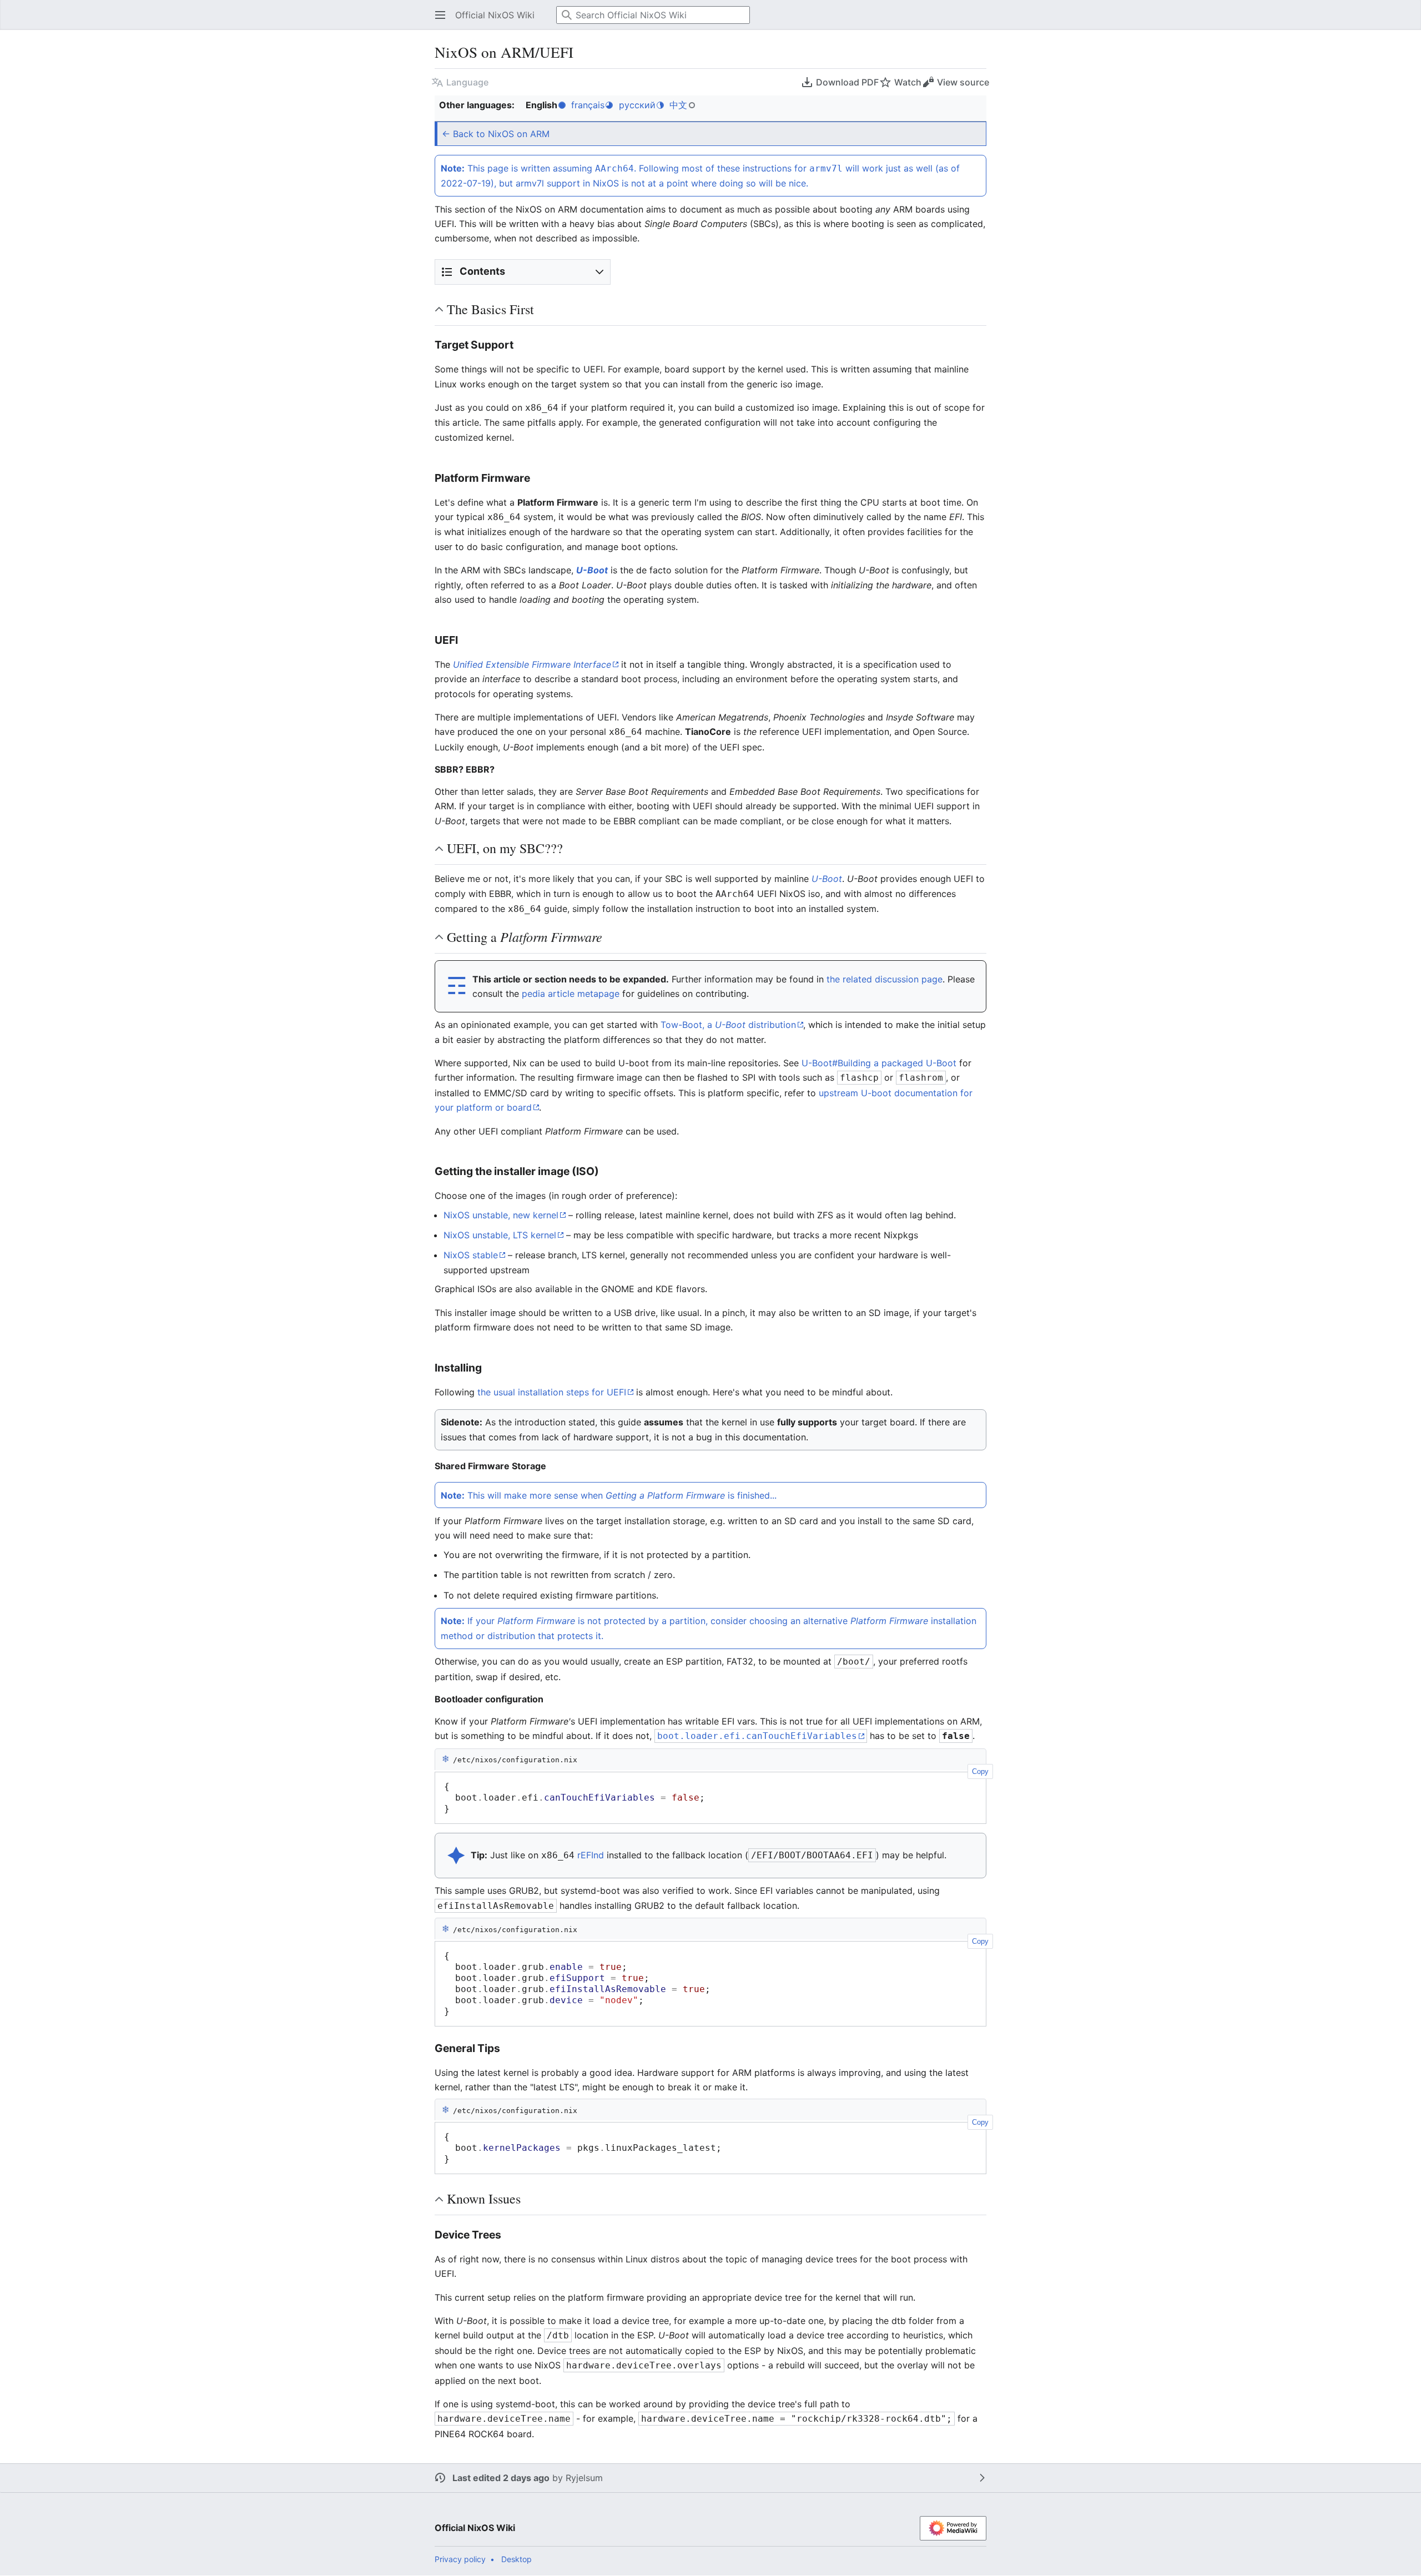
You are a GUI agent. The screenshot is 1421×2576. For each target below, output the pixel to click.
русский (637, 105)
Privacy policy (460, 2559)
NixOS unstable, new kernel (501, 1215)
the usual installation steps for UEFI (552, 1392)
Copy (980, 1771)
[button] (437, 15)
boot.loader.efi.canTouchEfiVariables (757, 1736)
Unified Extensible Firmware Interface (532, 664)
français (588, 105)
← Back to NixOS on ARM (496, 134)
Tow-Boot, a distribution (728, 1025)
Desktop (517, 2559)
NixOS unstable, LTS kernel (500, 1235)
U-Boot (592, 570)
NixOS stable (471, 1255)
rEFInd (591, 1855)
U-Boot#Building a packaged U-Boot (879, 1063)
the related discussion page (885, 979)
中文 (678, 105)
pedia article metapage (571, 994)
